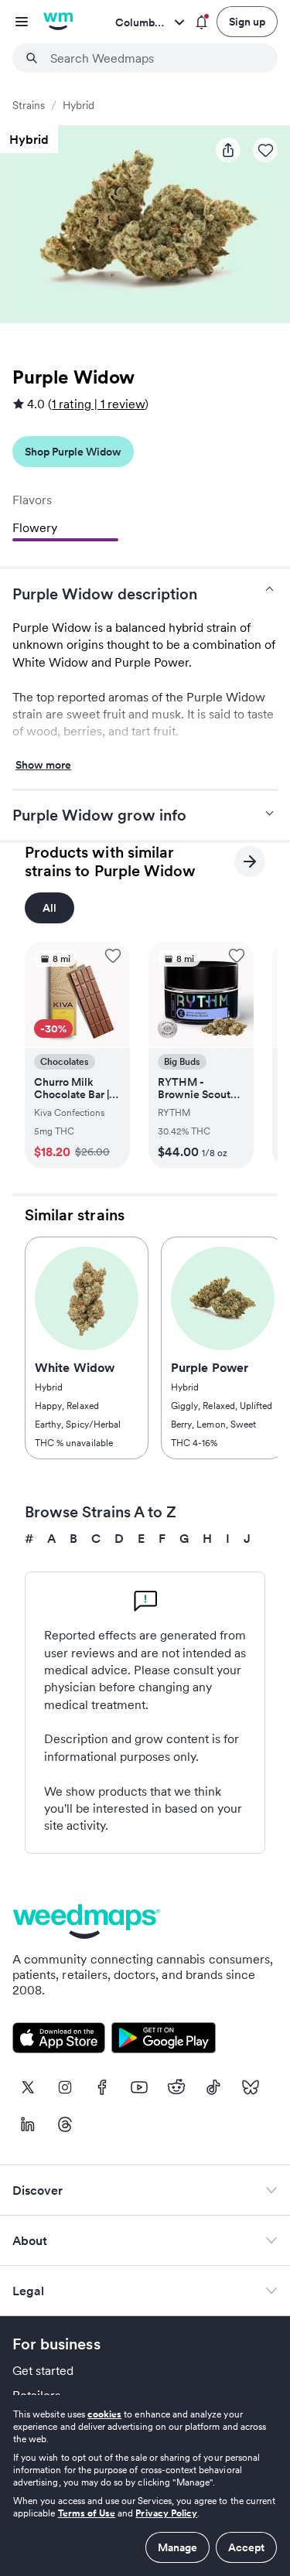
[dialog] (145, 2486)
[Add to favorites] (113, 956)
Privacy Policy (166, 2513)
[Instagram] (65, 2087)
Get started (43, 2370)
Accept (246, 2547)
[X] (28, 2087)
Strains (29, 105)
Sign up (247, 22)
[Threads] (65, 2124)
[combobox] (154, 58)
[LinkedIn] (28, 2124)
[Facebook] (102, 2087)
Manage (177, 2547)
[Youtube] (139, 2087)
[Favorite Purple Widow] (265, 150)
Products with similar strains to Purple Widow (110, 862)
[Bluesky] (251, 2087)
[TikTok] (213, 2087)
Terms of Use (87, 2513)
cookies (104, 2414)
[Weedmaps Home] (58, 22)
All (49, 908)
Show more (43, 766)
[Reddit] (176, 2087)
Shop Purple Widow (73, 452)
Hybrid (78, 105)
